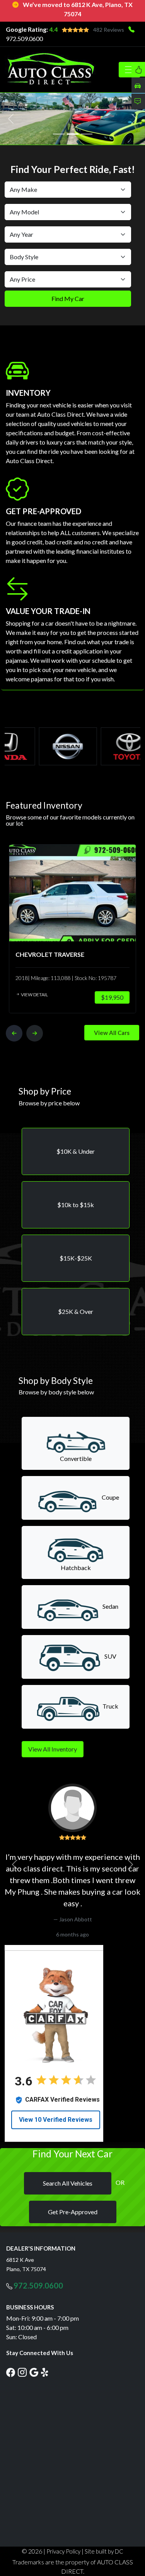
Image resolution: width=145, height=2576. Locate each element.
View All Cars (112, 1032)
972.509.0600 (24, 38)
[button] (76, 1151)
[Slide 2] (73, 134)
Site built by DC (104, 2551)
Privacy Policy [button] (63, 2551)
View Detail (34, 994)
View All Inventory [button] (53, 1749)
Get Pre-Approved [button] (73, 2212)
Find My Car (68, 298)
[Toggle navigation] (130, 70)
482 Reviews (109, 30)
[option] (72, 928)
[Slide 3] (87, 134)
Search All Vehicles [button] (68, 2183)
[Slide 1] (59, 134)
